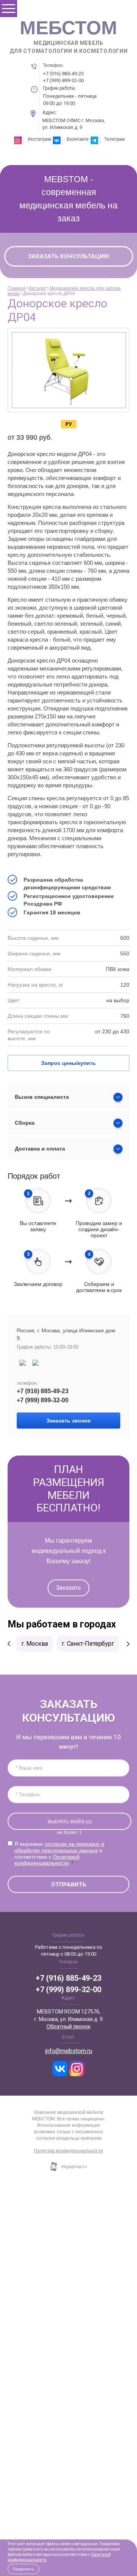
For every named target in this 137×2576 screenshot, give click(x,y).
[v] (60, 2069)
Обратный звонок (68, 2026)
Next (128, 1644)
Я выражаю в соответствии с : (59, 1853)
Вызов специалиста (42, 1097)
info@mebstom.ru (68, 2051)
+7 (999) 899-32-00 (63, 80)
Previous (9, 1644)
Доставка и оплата (40, 1149)
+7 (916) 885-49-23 (63, 74)
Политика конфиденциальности (68, 2151)
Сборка (25, 1123)
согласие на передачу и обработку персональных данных (59, 1847)
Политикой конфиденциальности (47, 1860)
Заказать (68, 1588)
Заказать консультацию (69, 256)
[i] (77, 2069)
